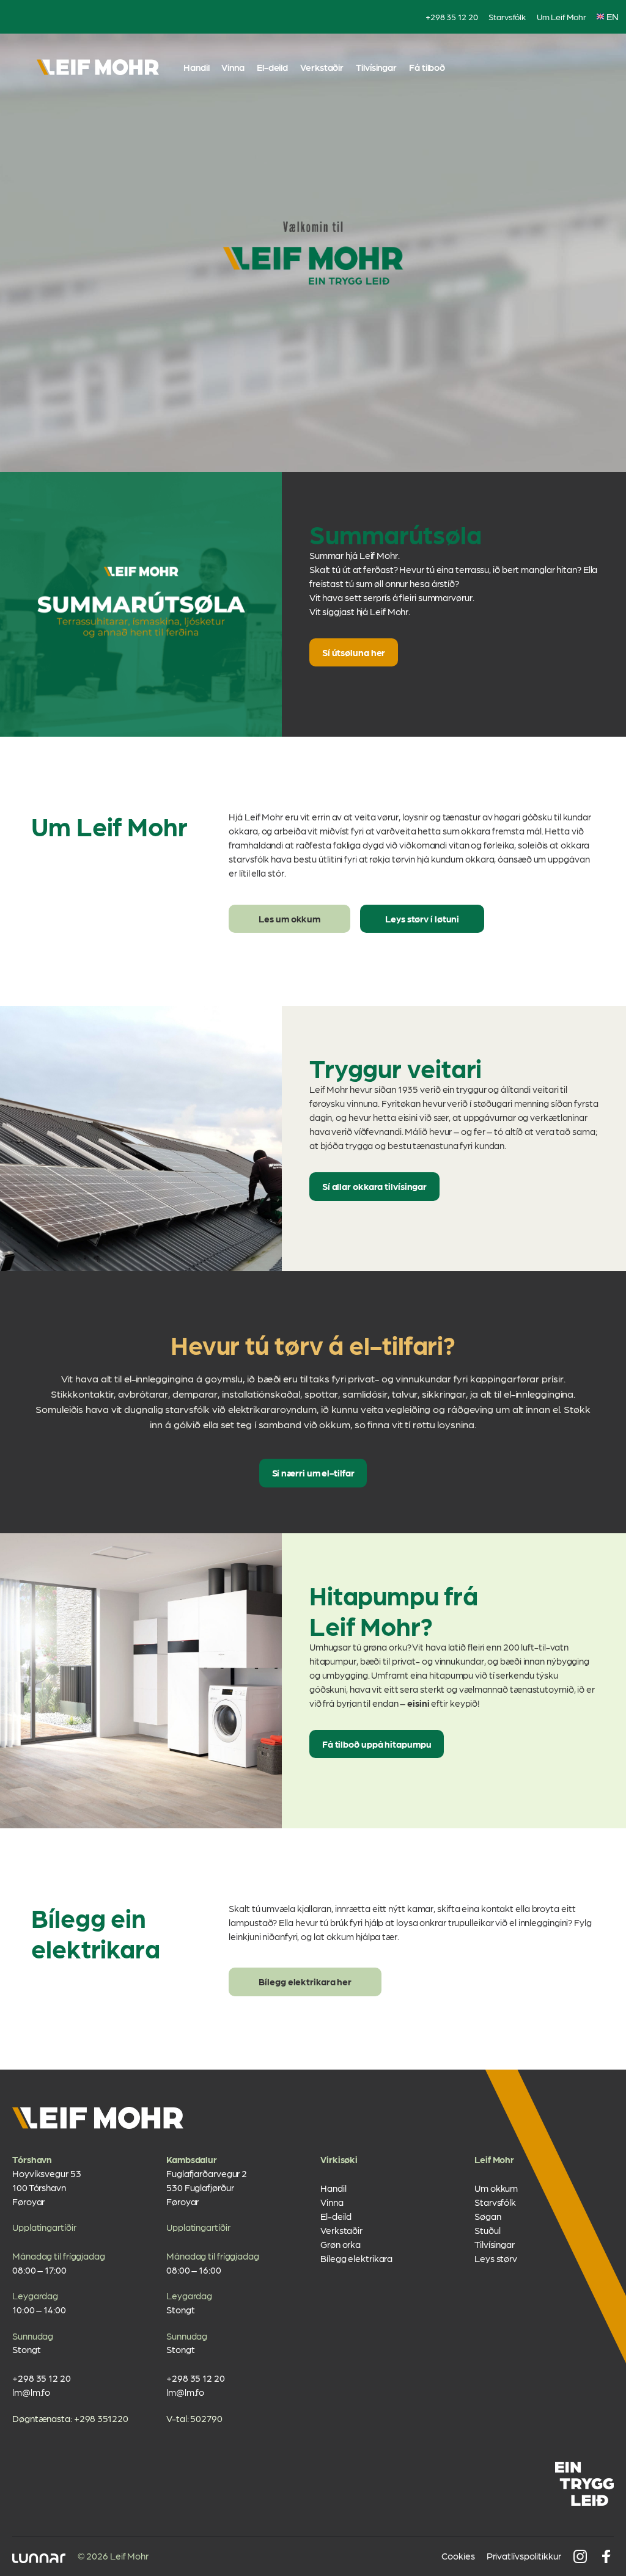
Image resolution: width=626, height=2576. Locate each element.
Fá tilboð (427, 67)
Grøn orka (341, 2244)
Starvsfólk (507, 16)
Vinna (233, 67)
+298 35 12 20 (452, 16)
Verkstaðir (322, 67)
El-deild (272, 67)
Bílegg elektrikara (356, 2258)
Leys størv (496, 2258)
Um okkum (496, 2188)
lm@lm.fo (31, 2392)
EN (613, 16)
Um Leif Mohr (562, 16)
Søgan (488, 2216)
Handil (196, 67)
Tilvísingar (376, 67)
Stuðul (487, 2230)
